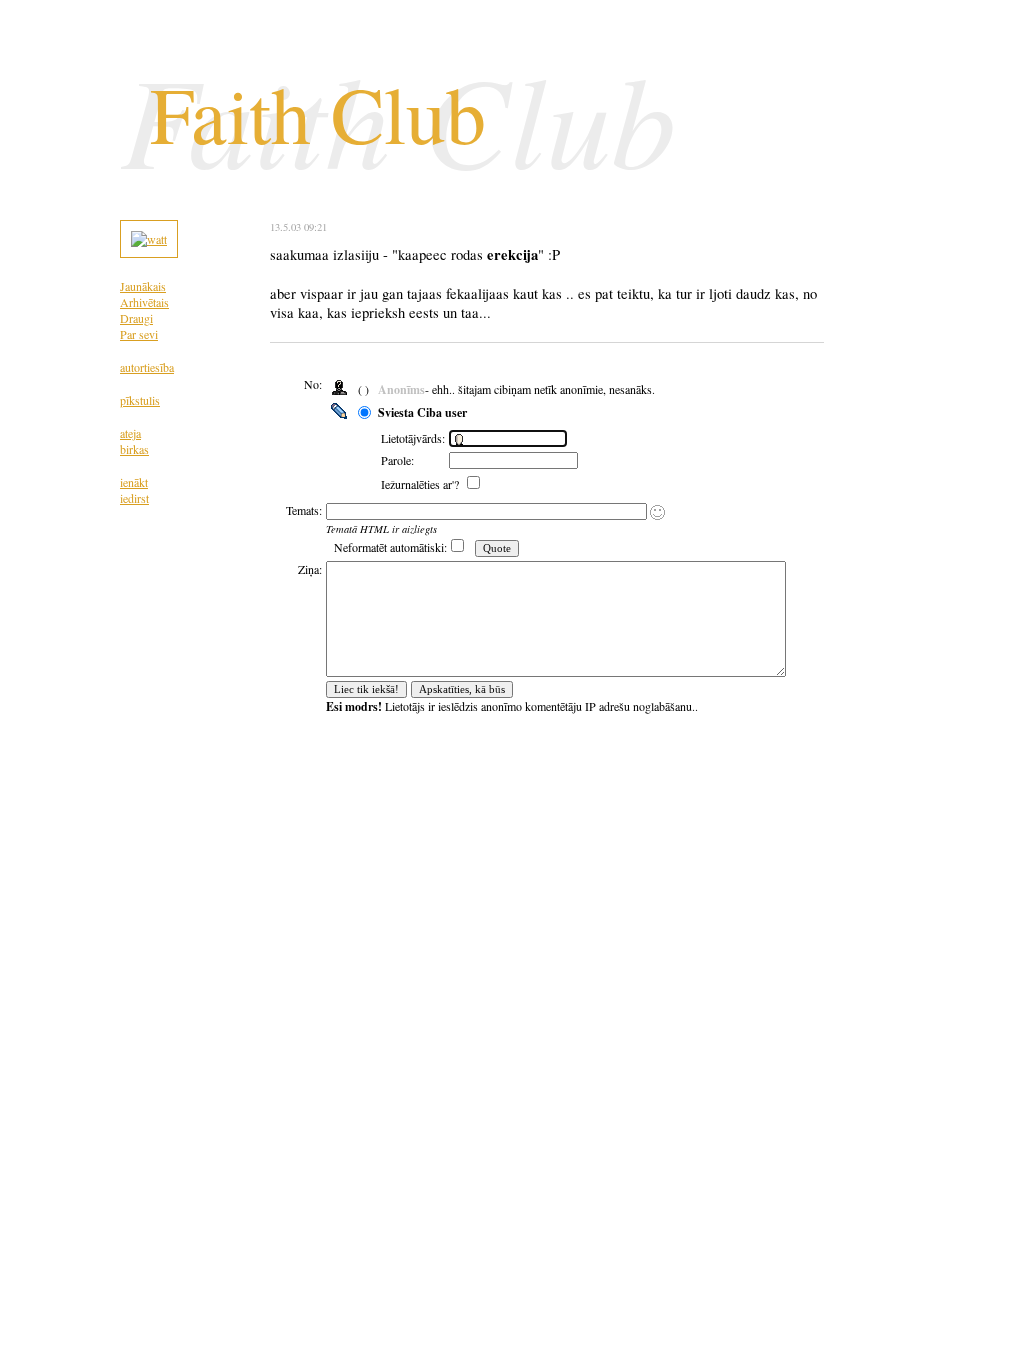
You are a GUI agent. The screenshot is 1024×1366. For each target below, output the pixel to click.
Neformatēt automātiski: (390, 547)
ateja (130, 433)
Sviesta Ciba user (422, 412)
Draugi (136, 318)
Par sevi (139, 334)
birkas (134, 449)
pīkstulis (140, 400)
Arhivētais (144, 302)
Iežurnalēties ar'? (422, 484)
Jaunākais (143, 286)
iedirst (134, 498)
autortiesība (147, 367)
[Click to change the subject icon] (657, 512)
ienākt (134, 482)
